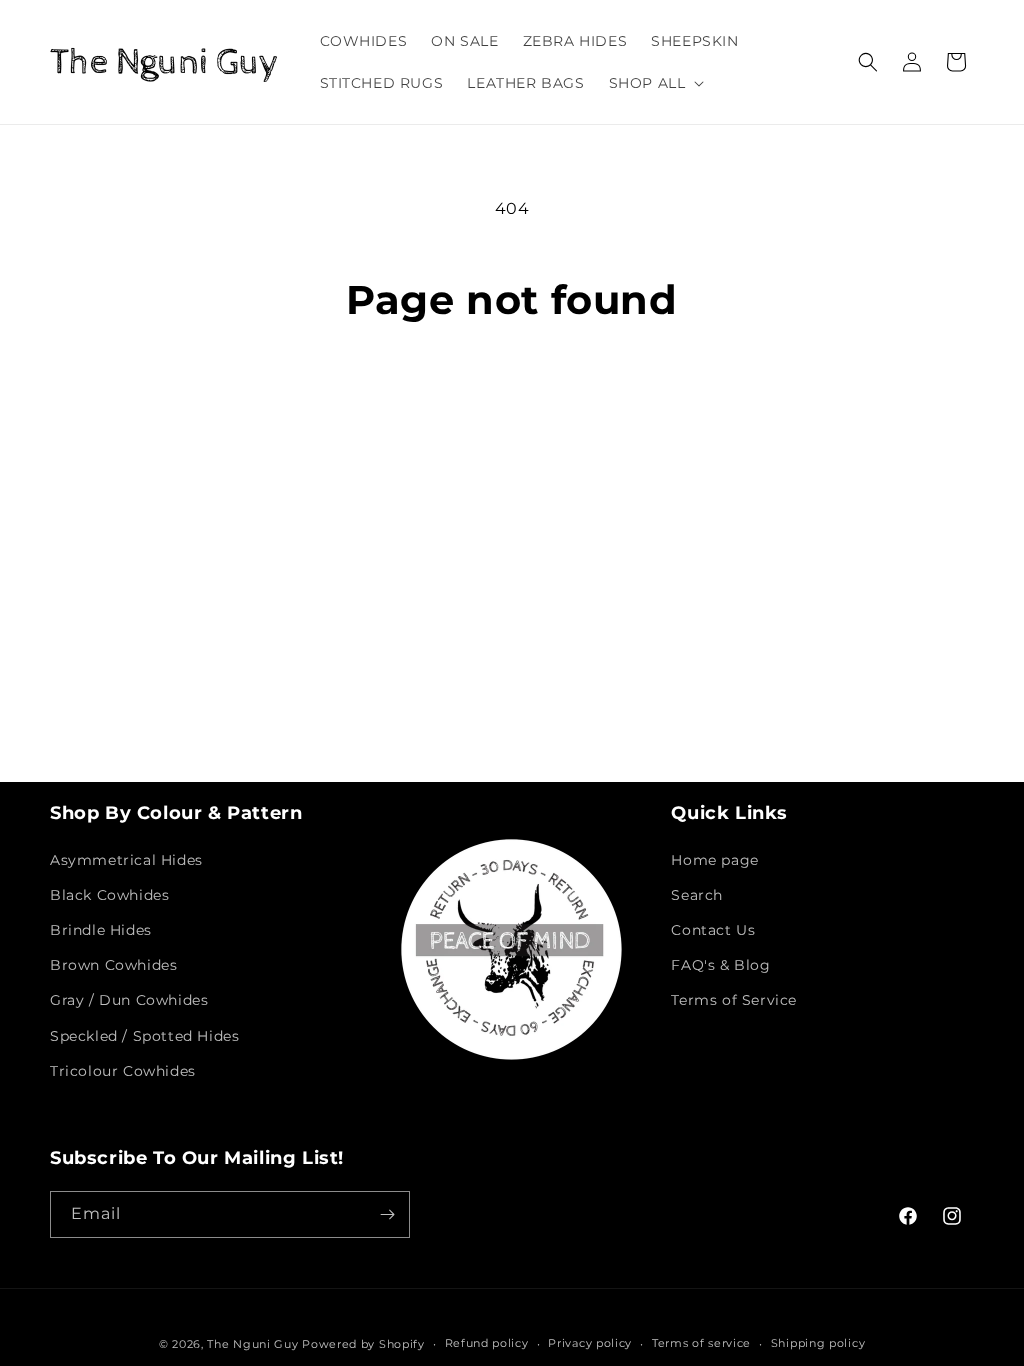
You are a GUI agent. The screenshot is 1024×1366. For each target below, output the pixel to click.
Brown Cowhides (113, 965)
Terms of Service (734, 1000)
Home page (714, 860)
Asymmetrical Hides (126, 860)
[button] (655, 83)
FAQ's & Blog (720, 965)
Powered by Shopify (363, 1344)
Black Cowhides (109, 895)
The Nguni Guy (252, 1344)
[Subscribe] (387, 1214)
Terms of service (701, 1343)
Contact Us (713, 930)
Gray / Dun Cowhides (129, 1000)
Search (697, 895)
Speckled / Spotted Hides (144, 1036)
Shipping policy (818, 1343)
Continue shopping (512, 400)
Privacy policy (590, 1343)
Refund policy (487, 1343)
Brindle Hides (101, 930)
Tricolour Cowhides (123, 1071)
